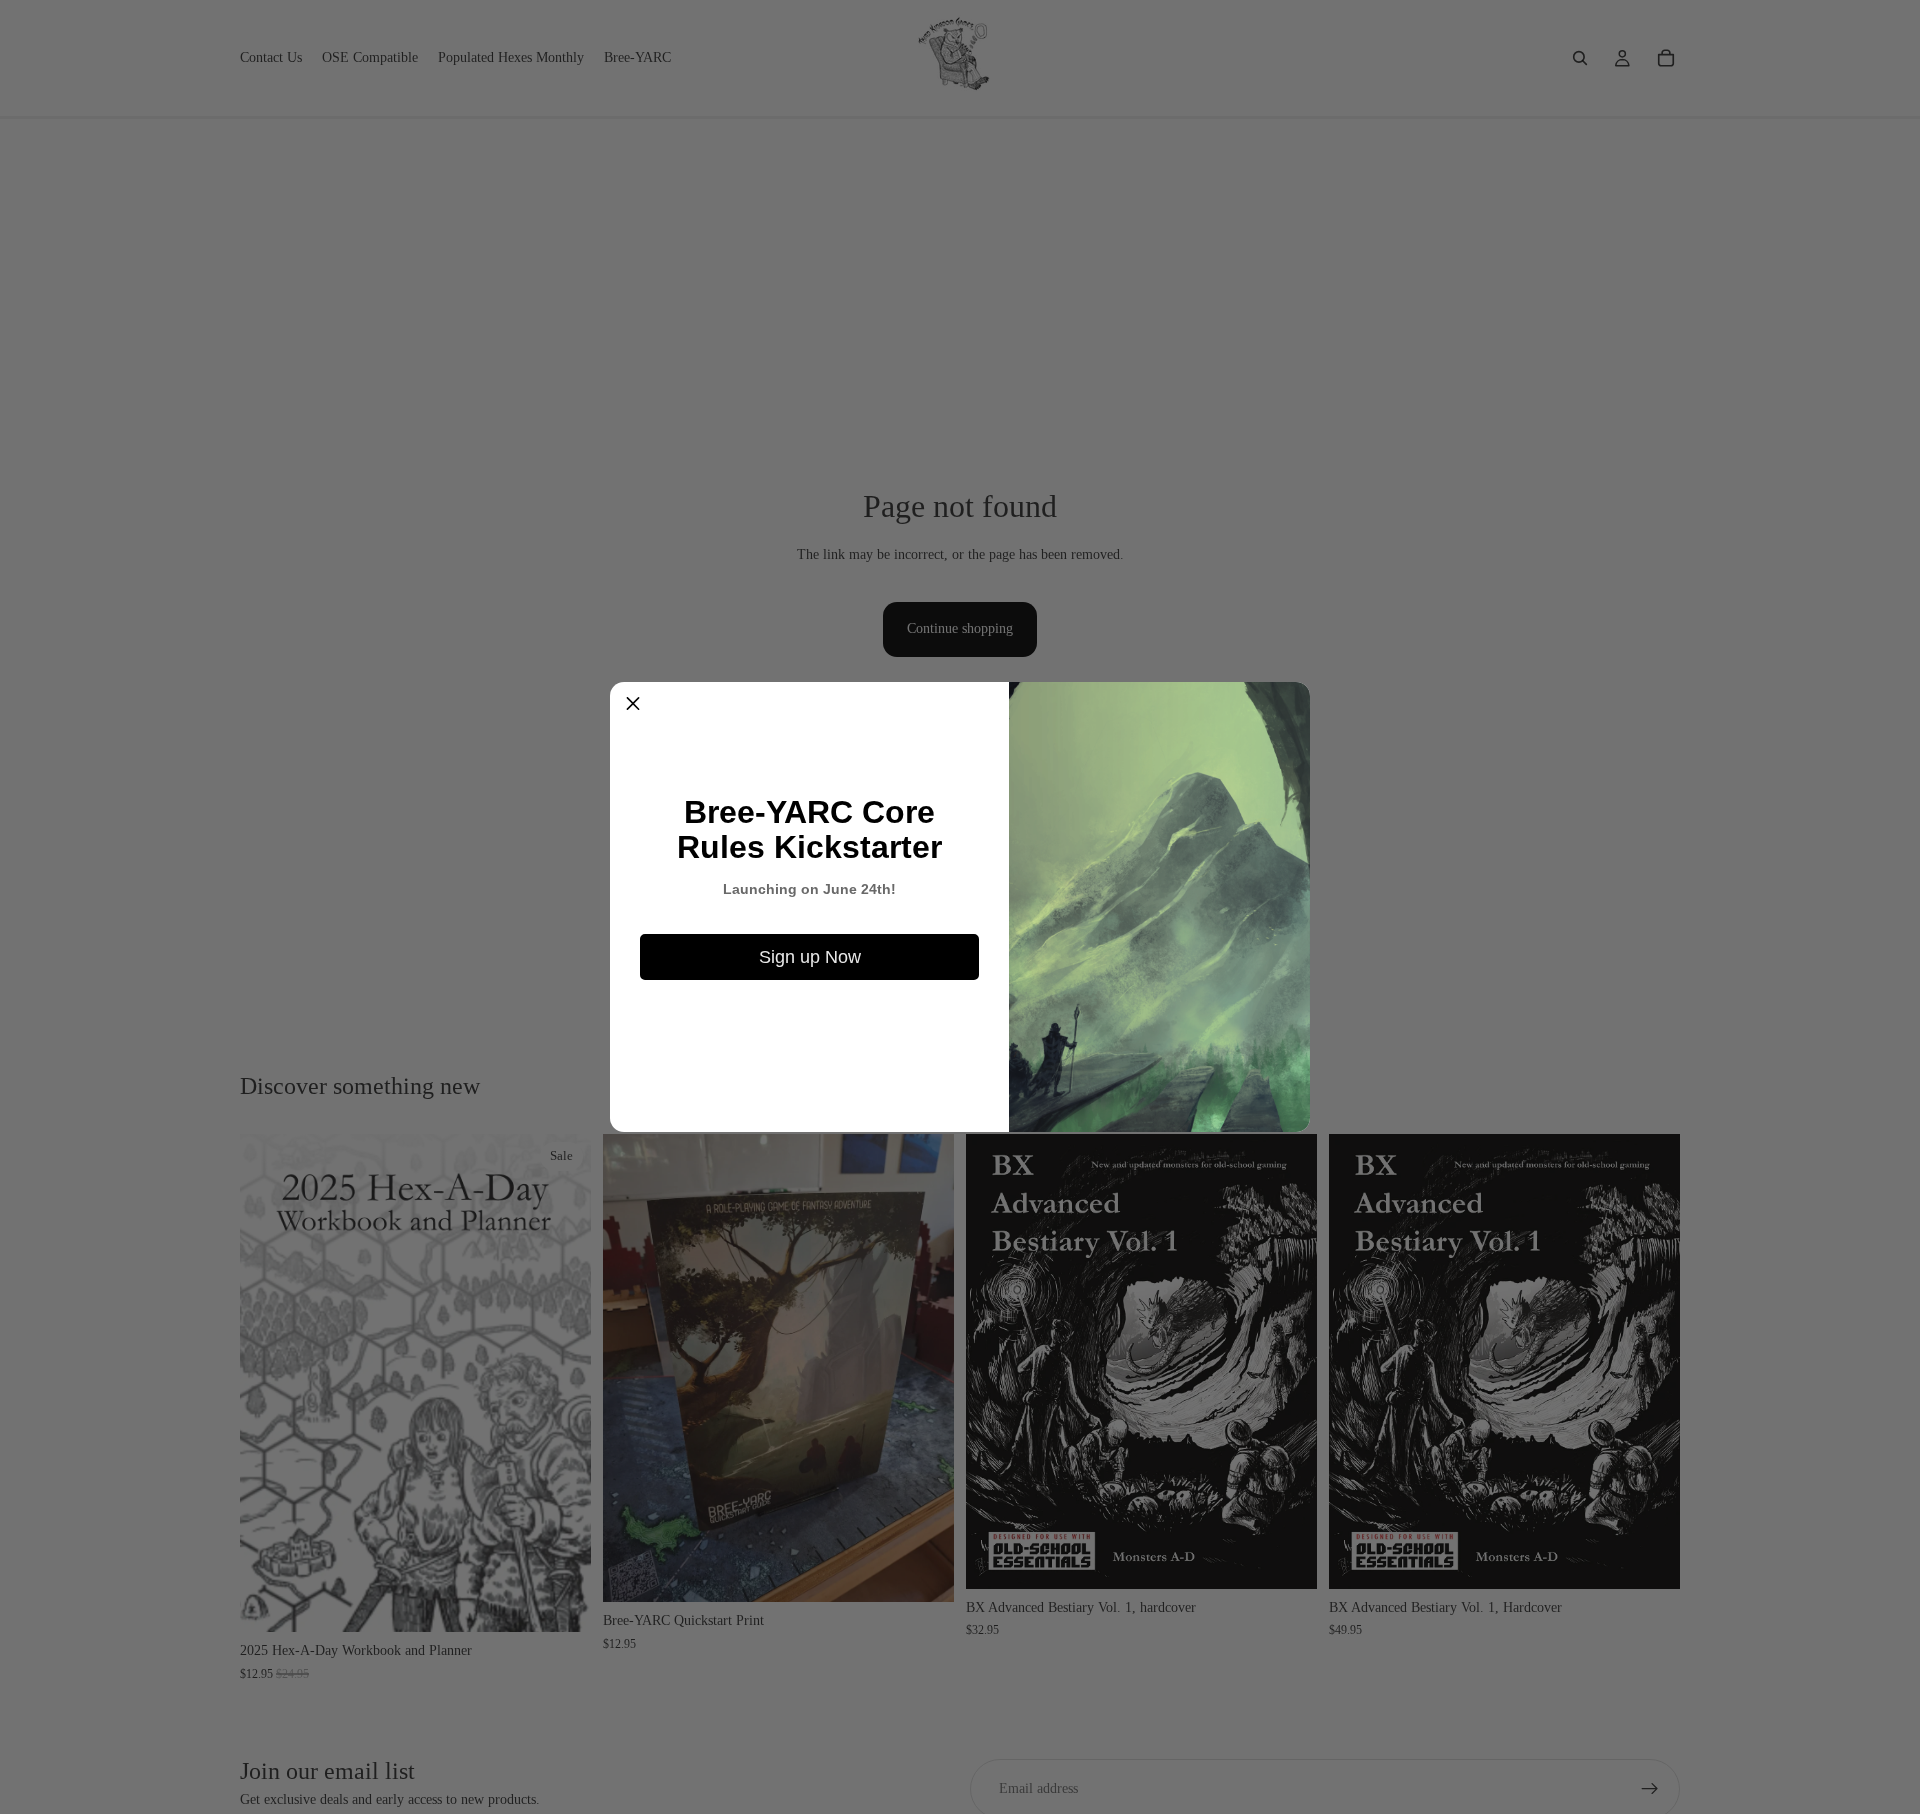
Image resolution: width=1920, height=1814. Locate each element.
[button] (633, 705)
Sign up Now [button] (810, 957)
